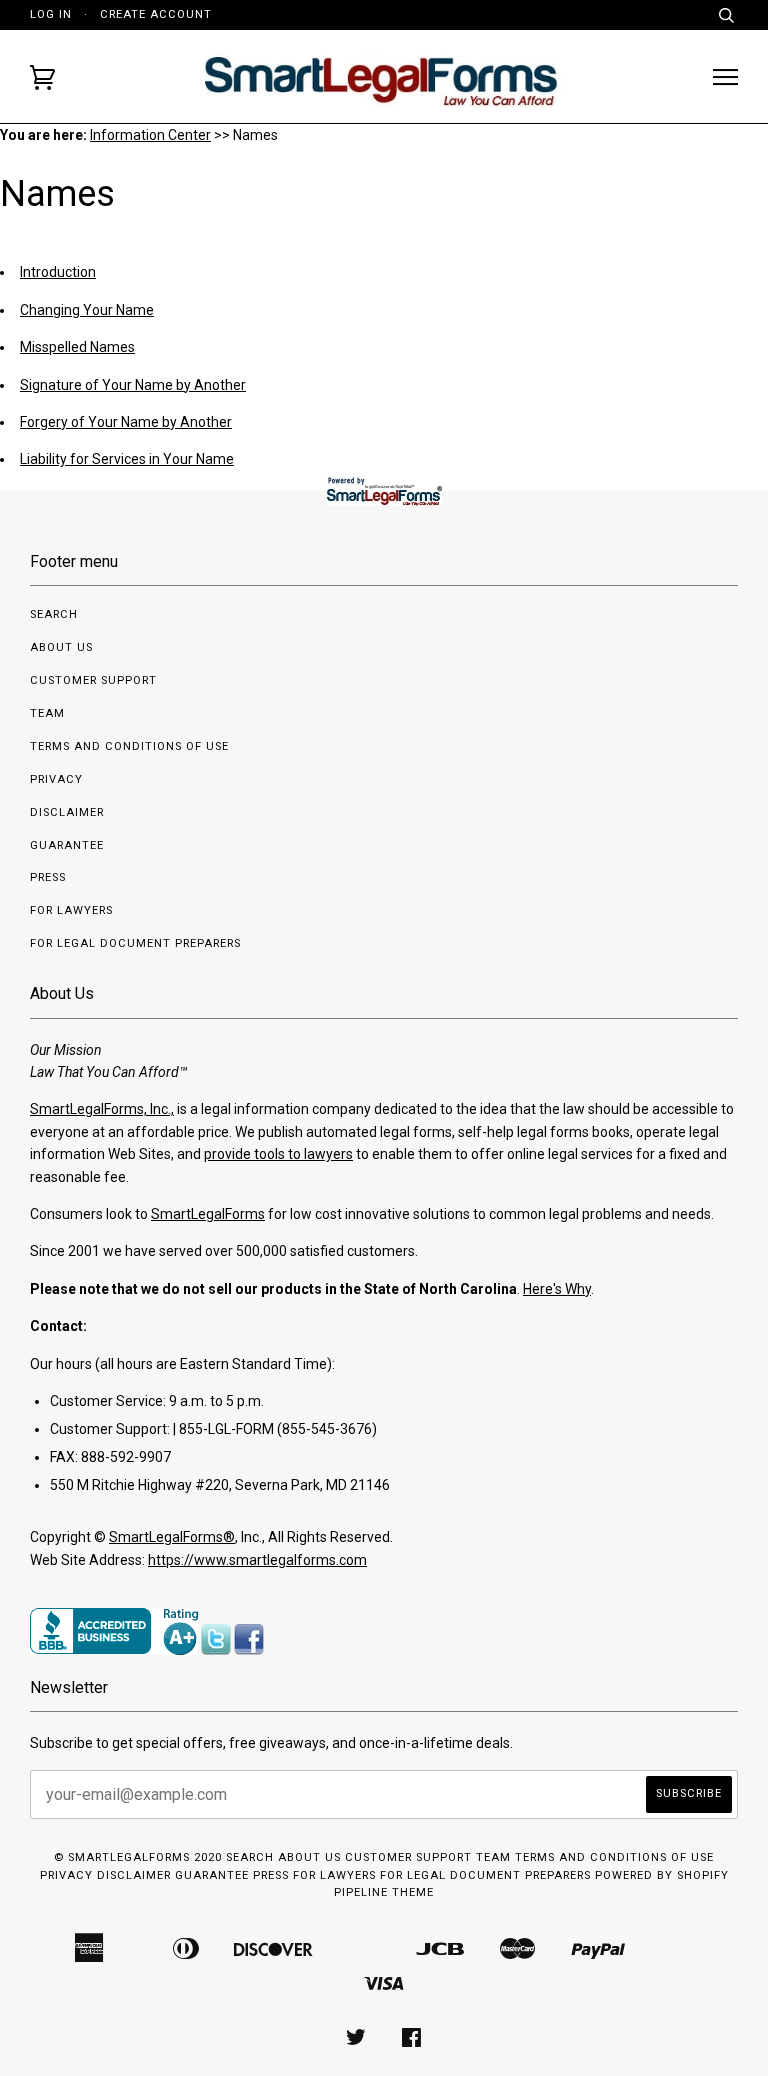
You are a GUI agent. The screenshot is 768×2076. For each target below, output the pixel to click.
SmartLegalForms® (172, 1537)
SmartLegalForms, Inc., (102, 1109)
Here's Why (557, 1289)
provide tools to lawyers (278, 1154)
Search (54, 614)
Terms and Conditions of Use (129, 746)
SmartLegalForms (208, 1214)
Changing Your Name (87, 310)
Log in (51, 14)
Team (47, 713)
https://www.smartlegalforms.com (257, 1560)
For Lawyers (71, 910)
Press (48, 877)
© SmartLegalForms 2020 (138, 1857)
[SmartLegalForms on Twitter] (356, 2041)
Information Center (150, 135)
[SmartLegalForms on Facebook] (412, 2041)
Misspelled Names (77, 347)
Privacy (56, 779)
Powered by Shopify (662, 1875)
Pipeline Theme (384, 1892)
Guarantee (67, 845)
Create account (156, 14)
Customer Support (93, 680)
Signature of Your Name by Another (133, 385)
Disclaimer (67, 812)
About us (61, 647)
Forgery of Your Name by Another (126, 422)
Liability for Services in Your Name (127, 459)
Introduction (58, 272)
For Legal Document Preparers (135, 943)
